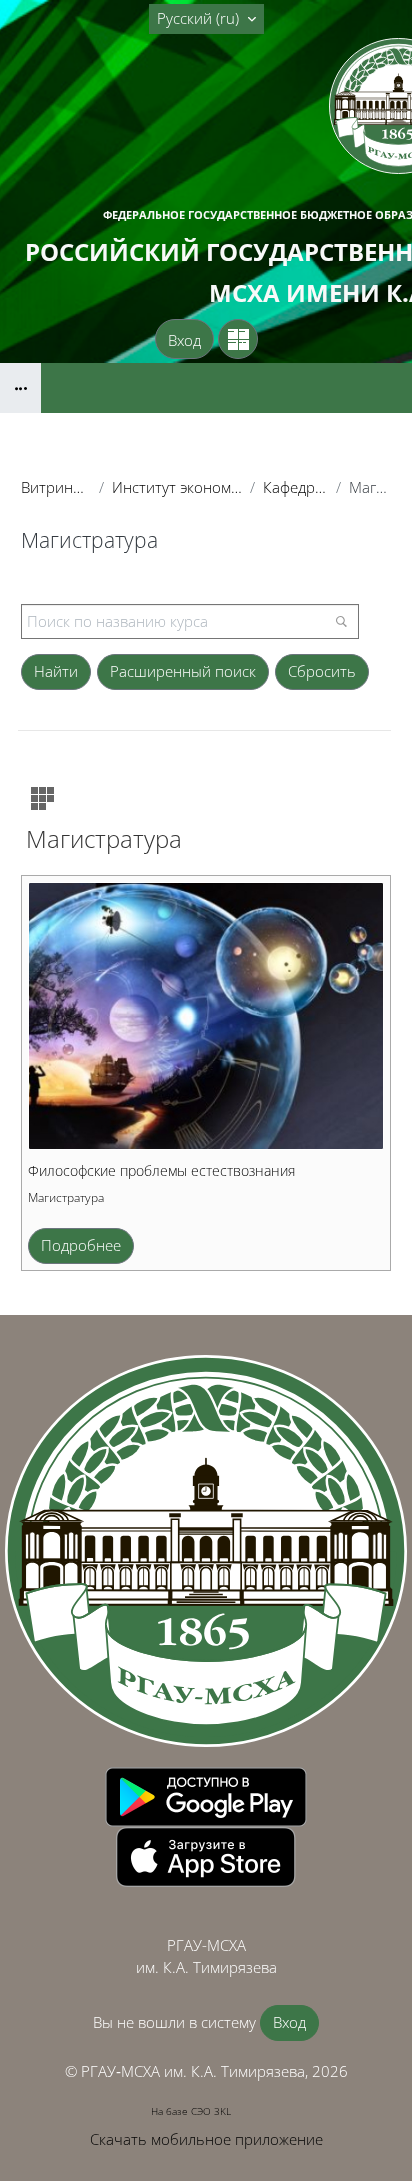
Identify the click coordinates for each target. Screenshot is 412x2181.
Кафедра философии (295, 487)
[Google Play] (206, 1795)
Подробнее (81, 1245)
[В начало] (206, 1551)
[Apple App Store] (206, 1855)
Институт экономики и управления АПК (177, 487)
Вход (184, 340)
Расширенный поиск (183, 671)
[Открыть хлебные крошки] (20, 388)
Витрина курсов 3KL (56, 487)
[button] (206, 19)
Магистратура (66, 1197)
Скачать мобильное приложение (206, 2139)
